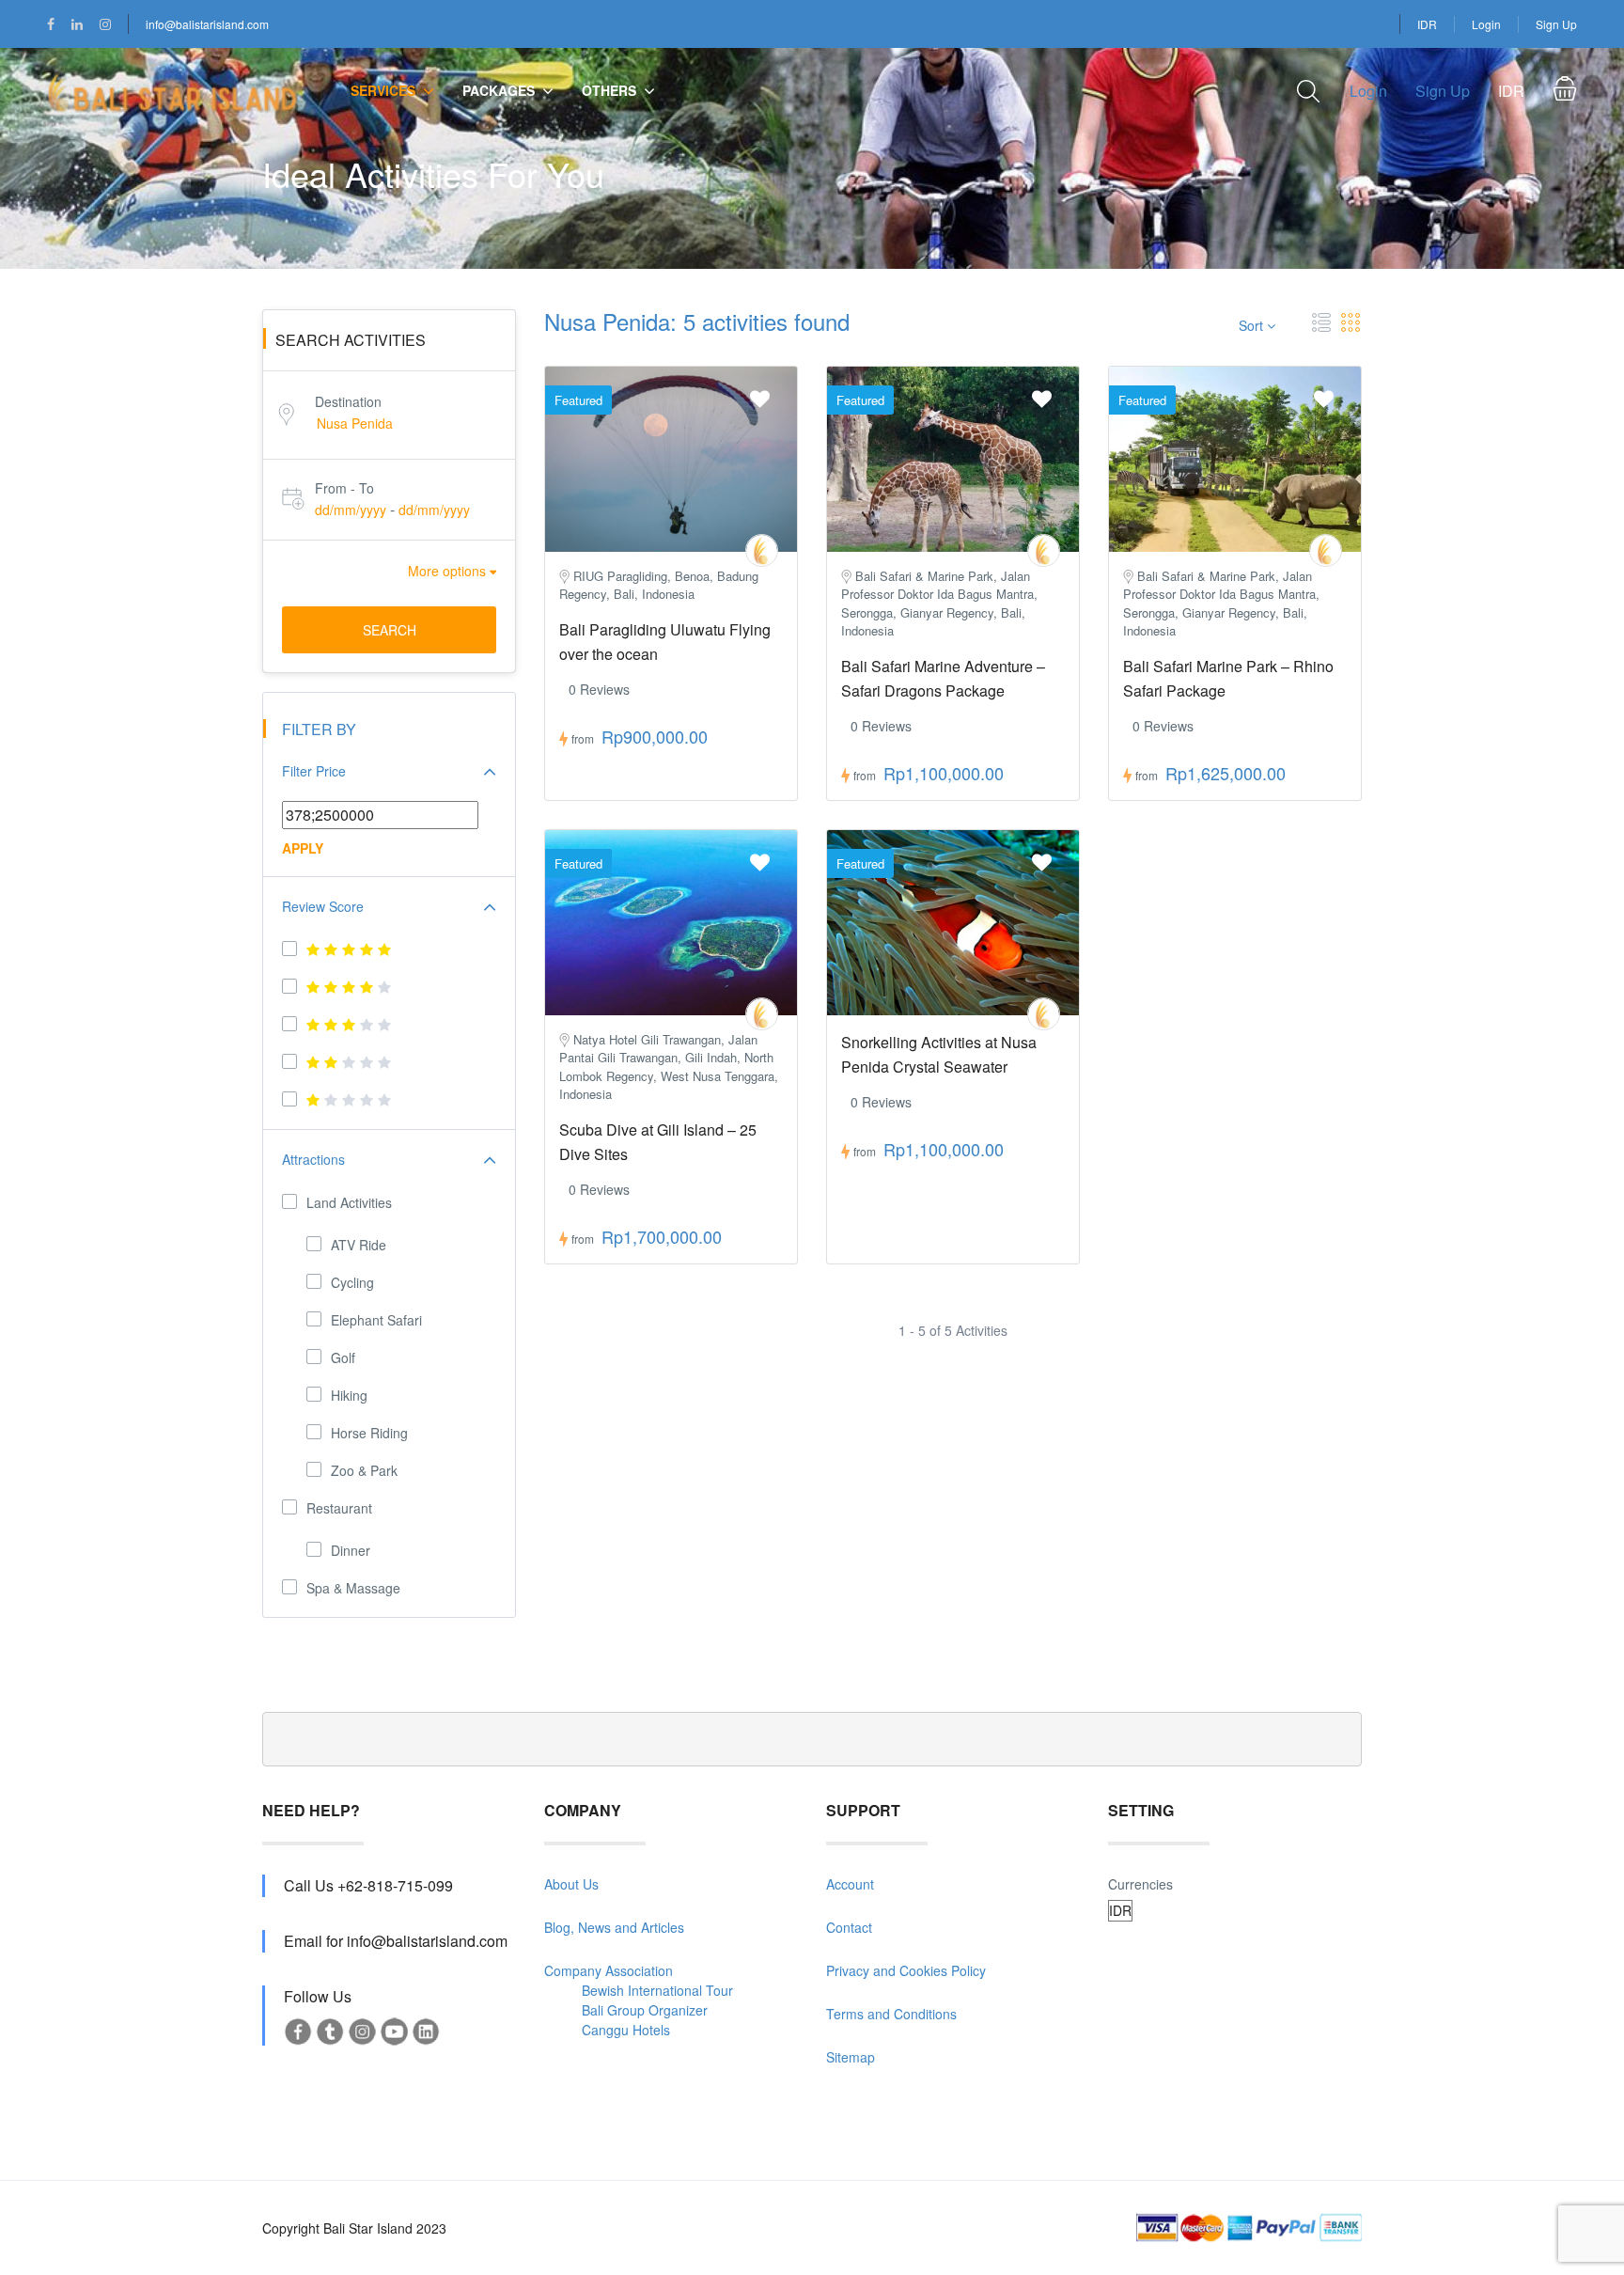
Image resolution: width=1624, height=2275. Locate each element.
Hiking (349, 1395)
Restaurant (339, 1508)
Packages (499, 90)
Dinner (351, 1550)
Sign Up (1556, 24)
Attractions (313, 1159)
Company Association (609, 1970)
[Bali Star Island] (762, 550)
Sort (1253, 325)
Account (850, 1884)
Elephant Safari (376, 1320)
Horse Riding (369, 1433)
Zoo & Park (364, 1470)
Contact (849, 1927)
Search (390, 630)
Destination (348, 401)
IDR (1427, 24)
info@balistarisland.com (207, 24)
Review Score (323, 906)
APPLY (303, 848)
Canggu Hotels (626, 2030)
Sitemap (851, 2057)
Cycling (352, 1282)
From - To (344, 488)
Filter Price (314, 771)
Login (1486, 24)
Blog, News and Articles (614, 1927)
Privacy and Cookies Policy (906, 1970)
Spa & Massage (353, 1588)
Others (609, 90)
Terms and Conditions (891, 2014)
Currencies (1140, 1884)
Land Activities (349, 1202)
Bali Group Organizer (645, 2010)
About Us (571, 1884)
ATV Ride (359, 1245)
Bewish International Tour (657, 1990)
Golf (343, 1357)
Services (383, 90)
